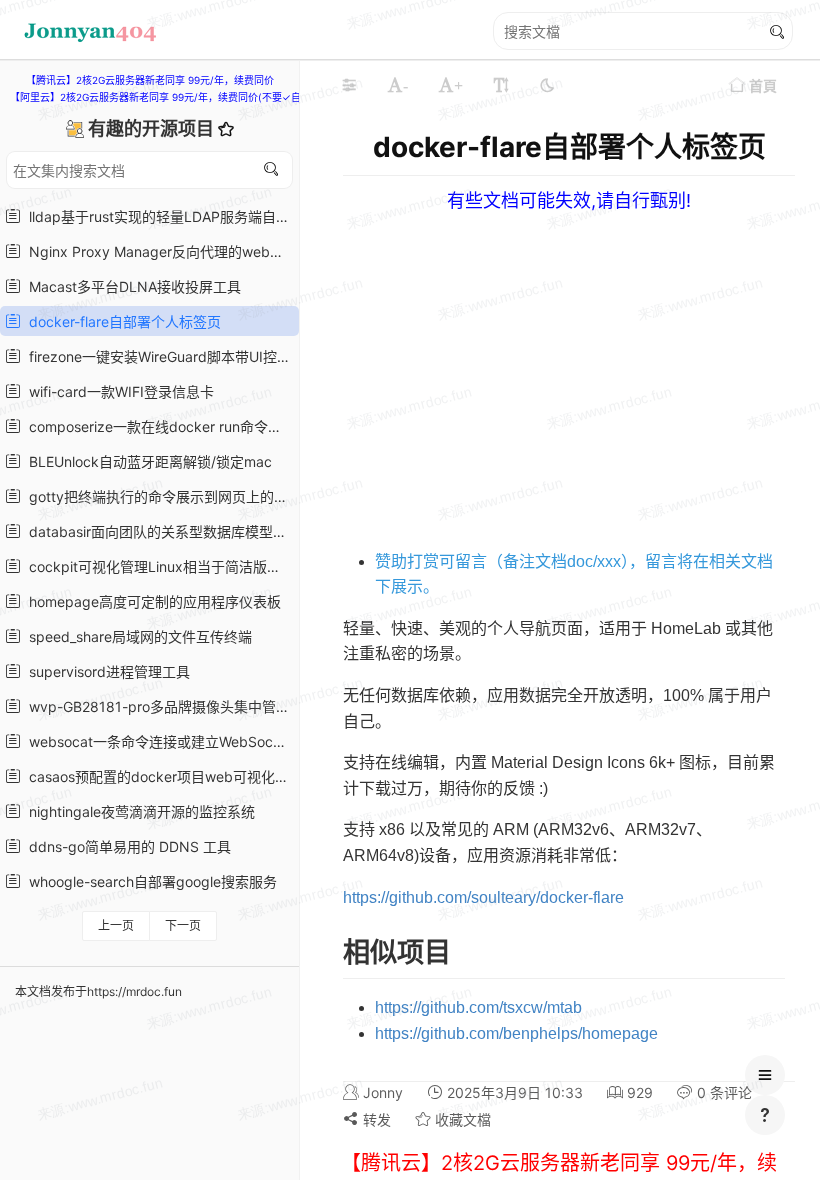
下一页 (183, 925)
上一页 (116, 925)
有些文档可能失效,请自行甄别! (569, 200)
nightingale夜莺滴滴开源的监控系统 (138, 811)
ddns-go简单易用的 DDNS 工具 (126, 846)
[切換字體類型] (501, 85)
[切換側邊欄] (349, 85)
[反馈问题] (765, 1115)
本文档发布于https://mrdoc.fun (98, 991)
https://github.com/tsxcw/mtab (478, 1007)
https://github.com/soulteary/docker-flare (483, 897)
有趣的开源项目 (153, 128)
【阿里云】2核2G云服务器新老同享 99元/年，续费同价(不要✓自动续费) (172, 97)
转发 (375, 1119)
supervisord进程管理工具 (105, 671)
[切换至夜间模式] (547, 85)
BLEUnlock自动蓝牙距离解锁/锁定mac (146, 461)
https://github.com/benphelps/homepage (516, 1033)
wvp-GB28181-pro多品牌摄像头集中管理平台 (157, 706)
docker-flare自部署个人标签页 (121, 321)
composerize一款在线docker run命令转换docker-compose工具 (157, 426)
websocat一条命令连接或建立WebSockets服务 (157, 741)
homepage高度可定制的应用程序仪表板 (151, 601)
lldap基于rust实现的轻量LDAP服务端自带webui (157, 216)
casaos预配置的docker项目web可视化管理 (157, 776)
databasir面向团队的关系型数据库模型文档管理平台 (157, 531)
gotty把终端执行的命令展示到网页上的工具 (157, 496)
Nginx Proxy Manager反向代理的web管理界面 (157, 251)
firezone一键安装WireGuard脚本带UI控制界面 (157, 356)
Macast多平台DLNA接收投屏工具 (131, 286)
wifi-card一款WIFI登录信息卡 (117, 391)
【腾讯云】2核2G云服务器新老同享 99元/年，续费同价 (150, 80)
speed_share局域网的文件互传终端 (136, 636)
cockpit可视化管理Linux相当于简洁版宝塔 (157, 566)
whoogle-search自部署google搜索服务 (149, 881)
